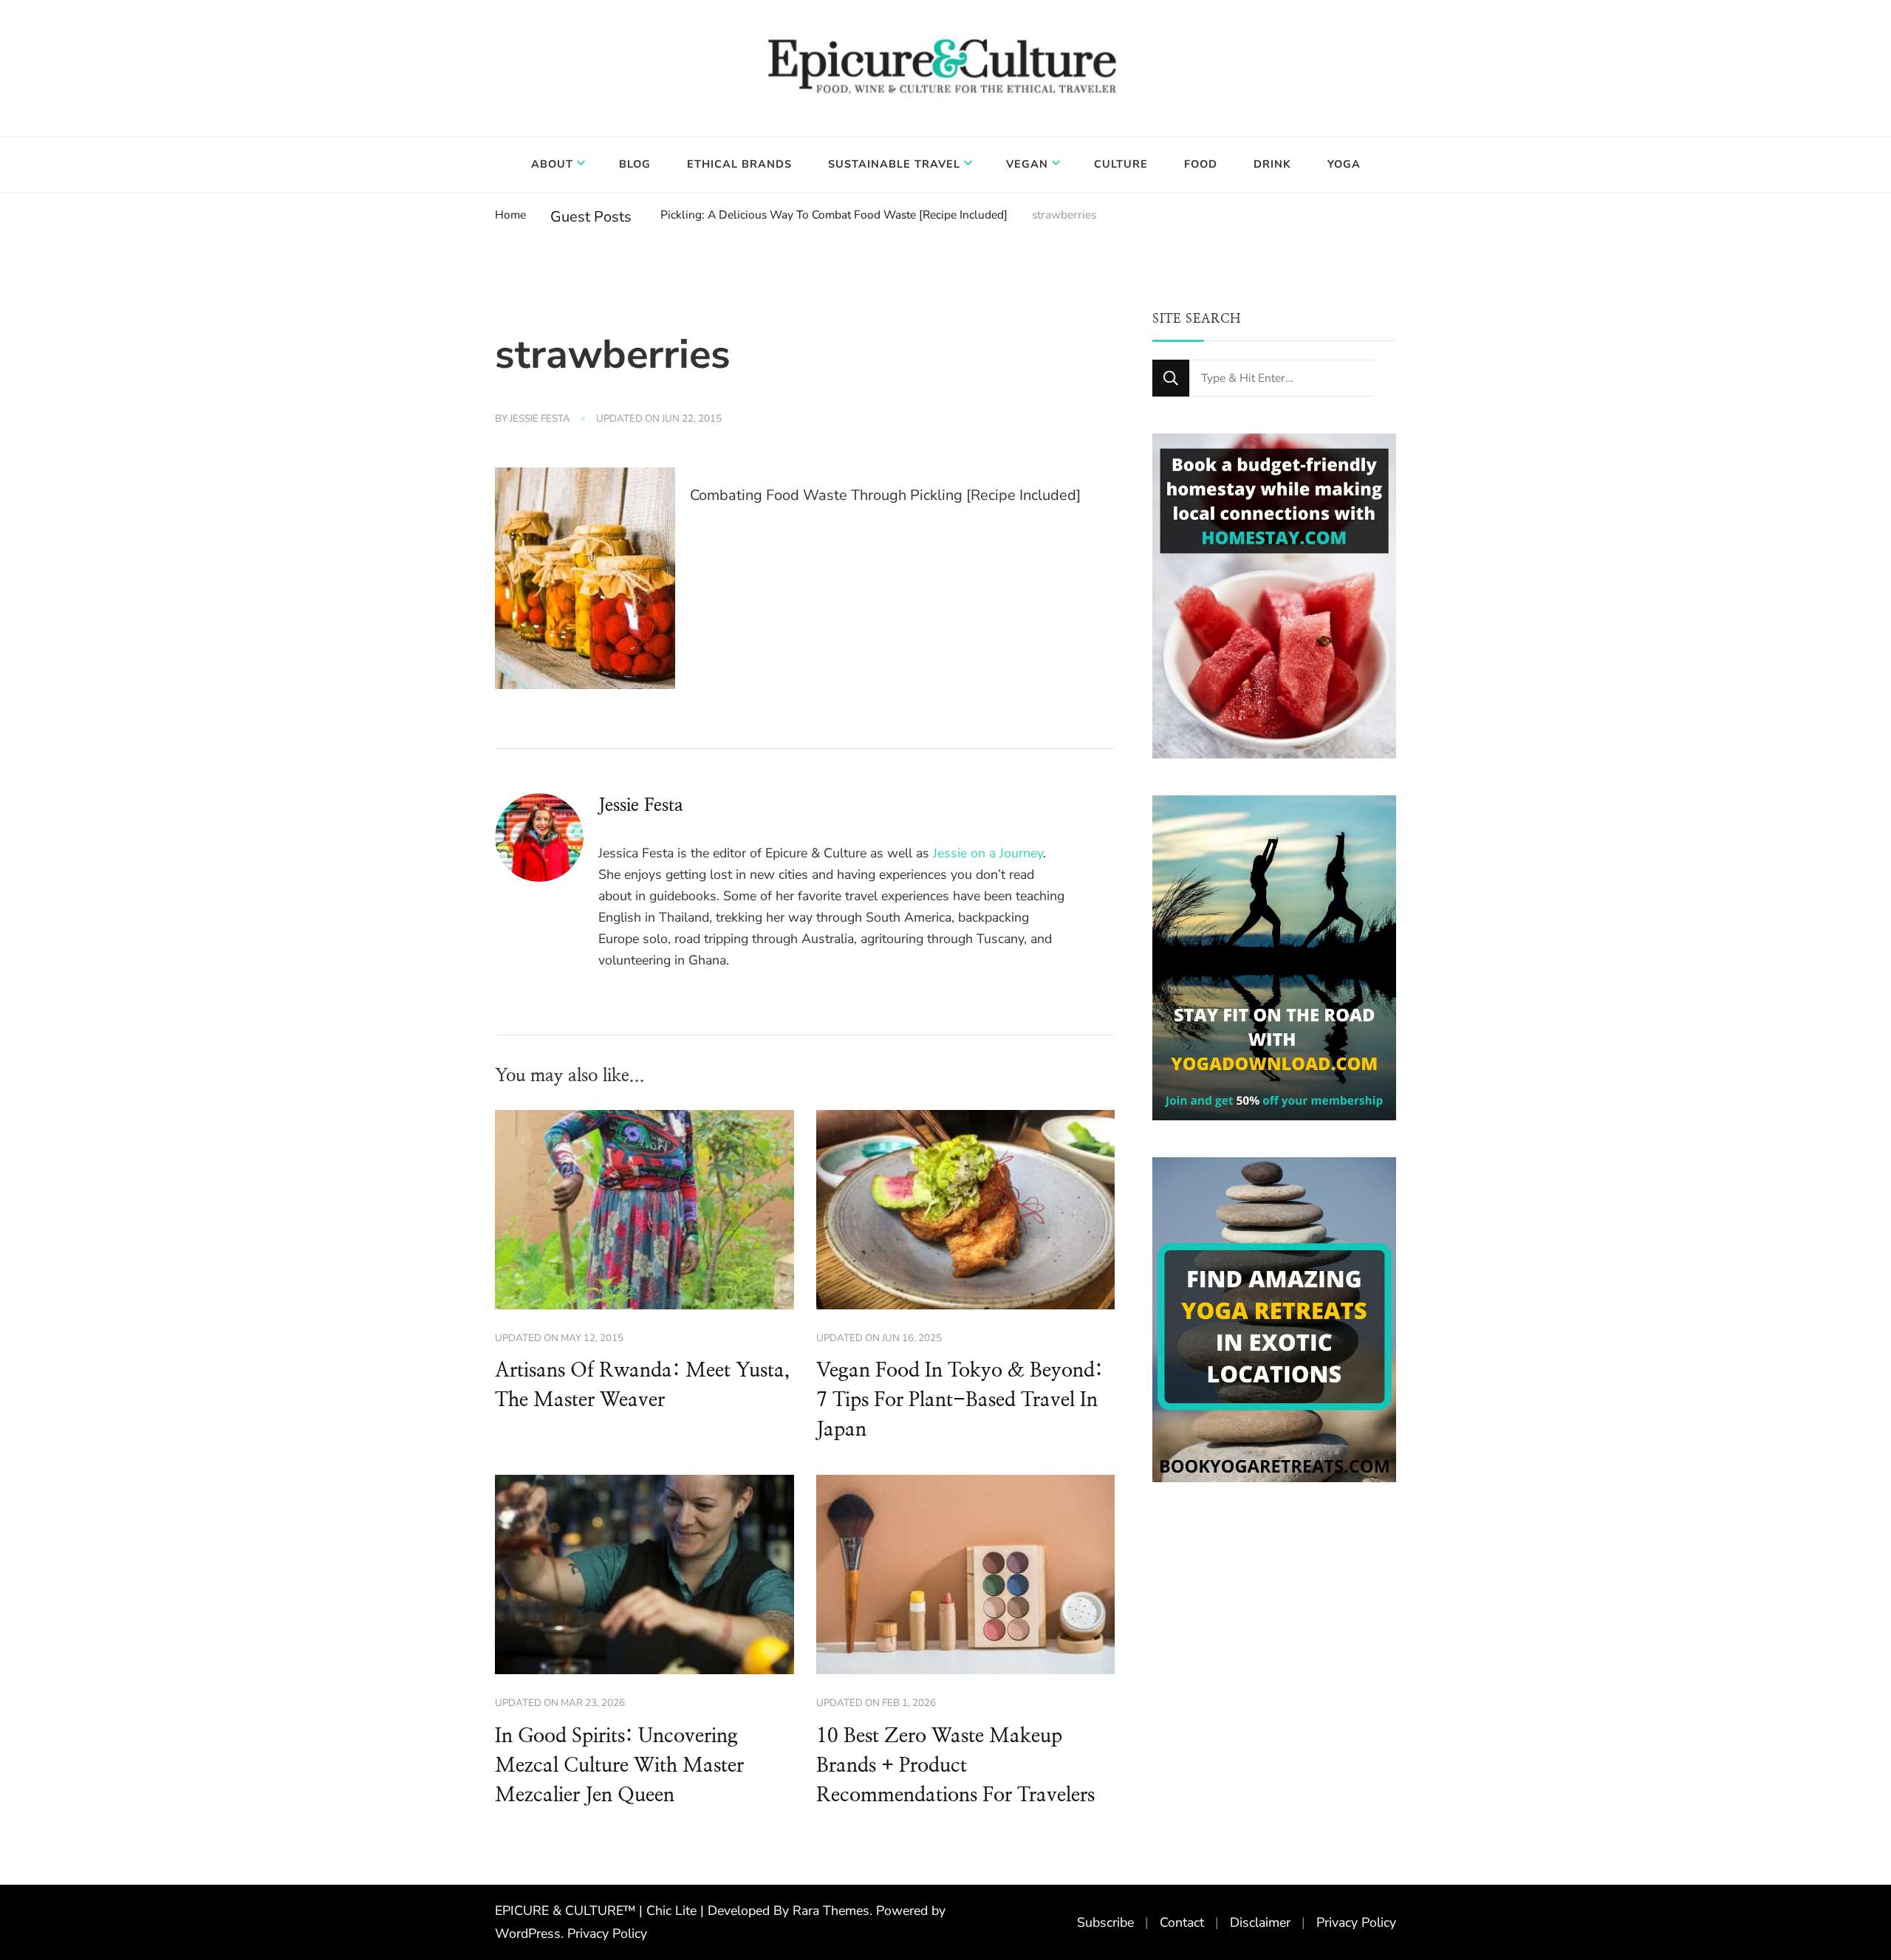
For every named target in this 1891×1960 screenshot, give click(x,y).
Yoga (1344, 164)
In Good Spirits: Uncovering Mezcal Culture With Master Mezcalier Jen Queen (619, 1766)
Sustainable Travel (894, 164)
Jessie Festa (540, 419)
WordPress (528, 1933)
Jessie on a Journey (988, 853)
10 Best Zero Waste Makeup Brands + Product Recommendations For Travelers (955, 1766)
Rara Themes (831, 1911)
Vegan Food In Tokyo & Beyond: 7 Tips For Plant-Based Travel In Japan (960, 1400)
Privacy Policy (607, 1933)
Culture (1121, 164)
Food (1201, 164)
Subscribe (1105, 1922)
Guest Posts (591, 217)
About (552, 164)
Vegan (1027, 164)
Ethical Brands (739, 164)
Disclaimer (1260, 1922)
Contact (1182, 1922)
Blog (635, 164)
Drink (1272, 164)
